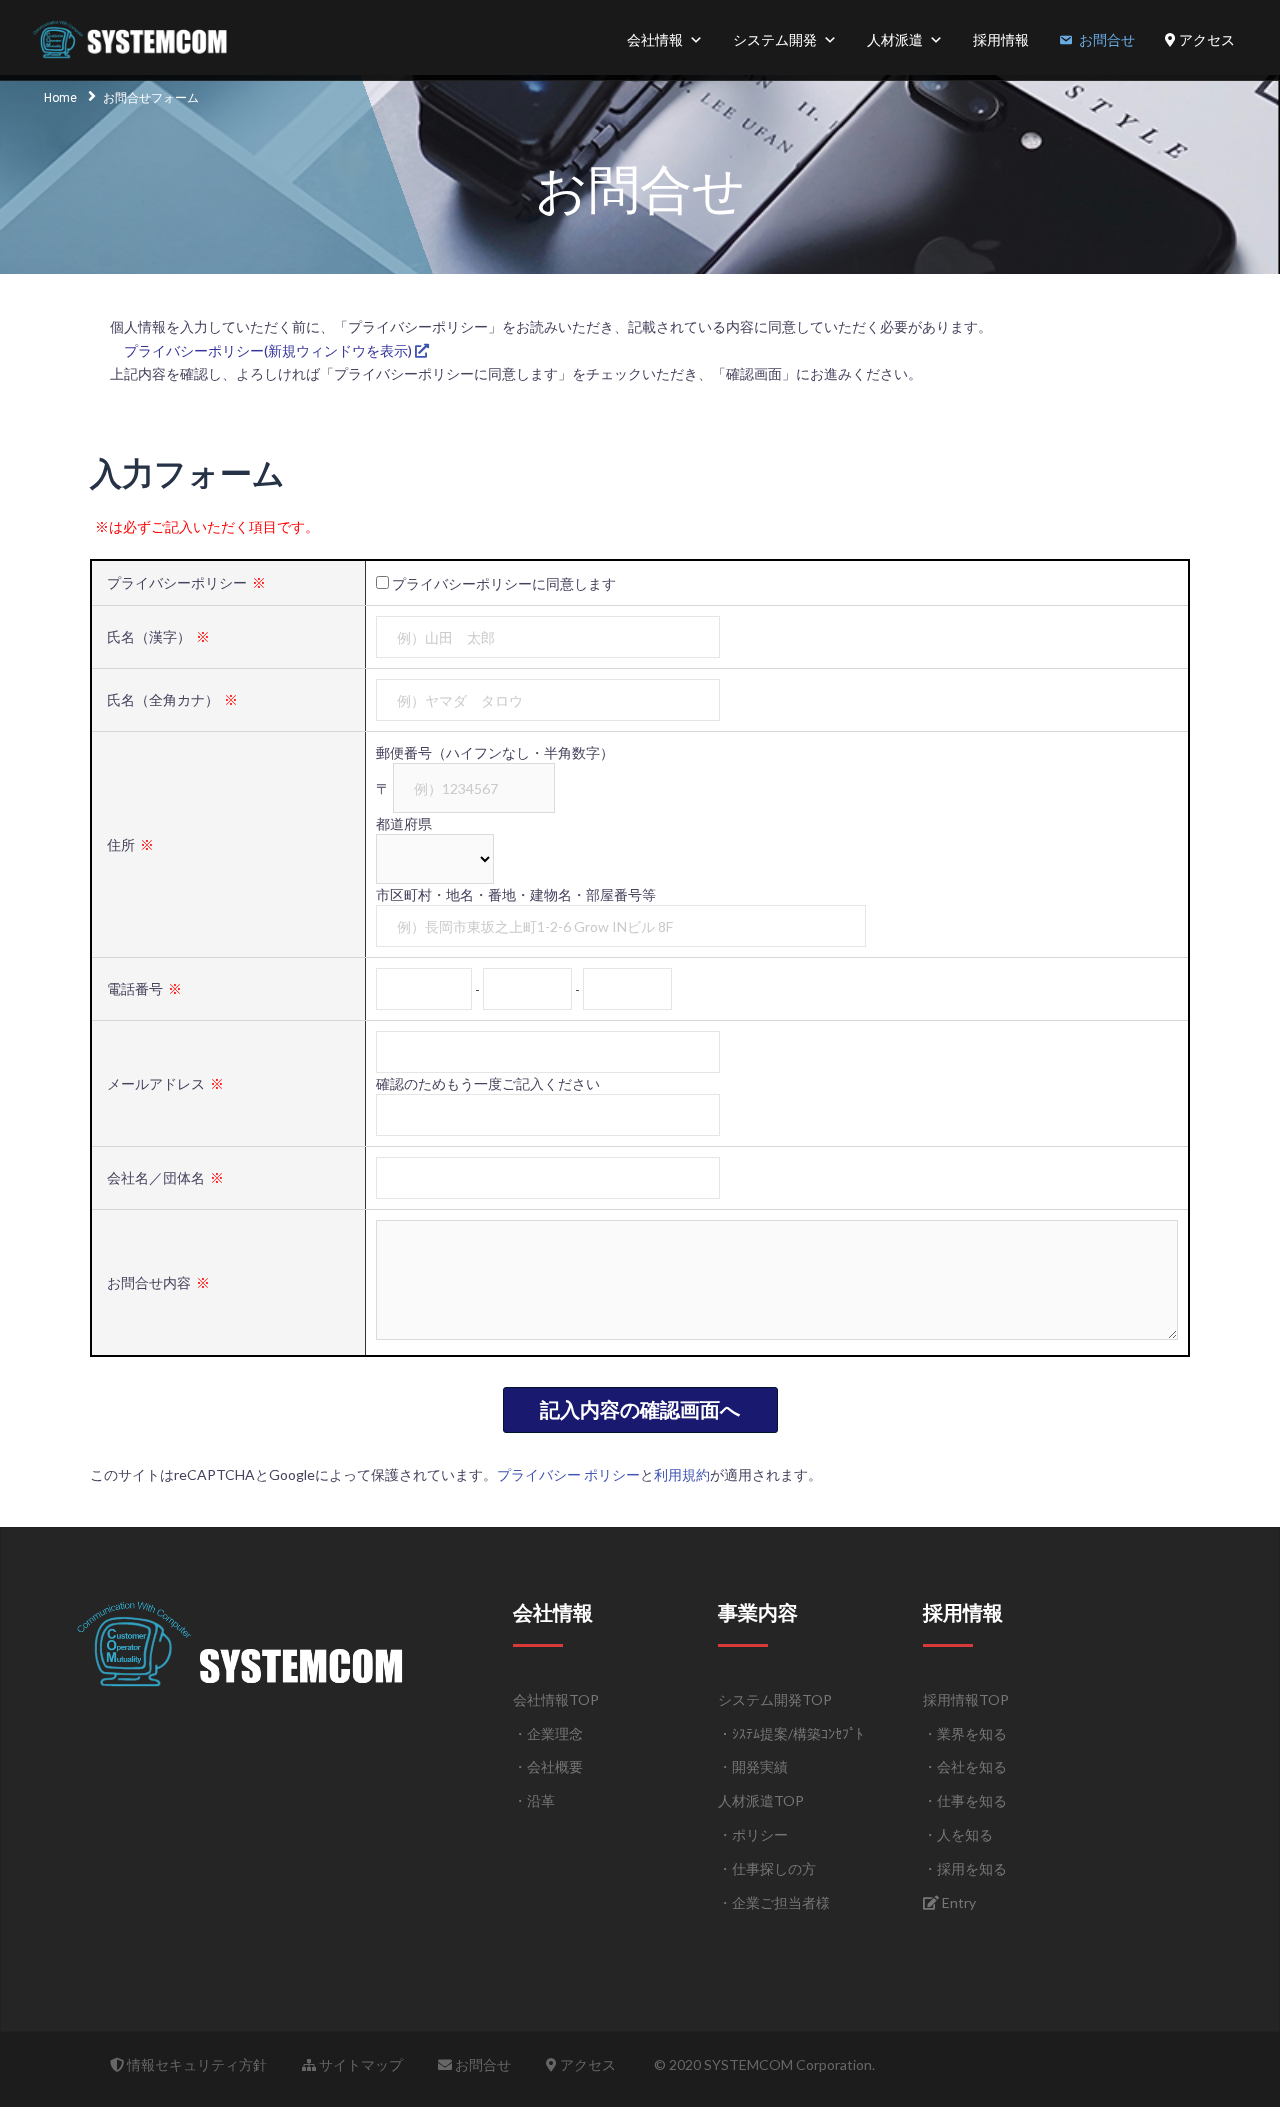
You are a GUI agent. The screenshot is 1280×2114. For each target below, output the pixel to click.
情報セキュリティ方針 (195, 2064)
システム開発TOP (775, 1699)
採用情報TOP (966, 1699)
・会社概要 (548, 1766)
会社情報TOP (556, 1699)
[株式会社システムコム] (133, 38)
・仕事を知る (965, 1800)
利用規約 (682, 1474)
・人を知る (958, 1834)
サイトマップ (359, 2064)
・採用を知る (965, 1868)
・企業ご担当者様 (774, 1902)
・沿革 (534, 1800)
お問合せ (1107, 39)
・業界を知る (965, 1733)
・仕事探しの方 (767, 1868)
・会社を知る (965, 1766)
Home (60, 98)
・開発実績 (753, 1766)
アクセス (1205, 39)
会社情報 (655, 39)
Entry (957, 1902)
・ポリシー (753, 1834)
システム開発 (775, 39)
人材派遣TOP (761, 1800)
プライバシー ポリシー (568, 1474)
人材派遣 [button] (895, 39)
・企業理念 (548, 1733)
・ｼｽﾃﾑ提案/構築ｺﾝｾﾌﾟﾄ (790, 1733)
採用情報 (1001, 39)
